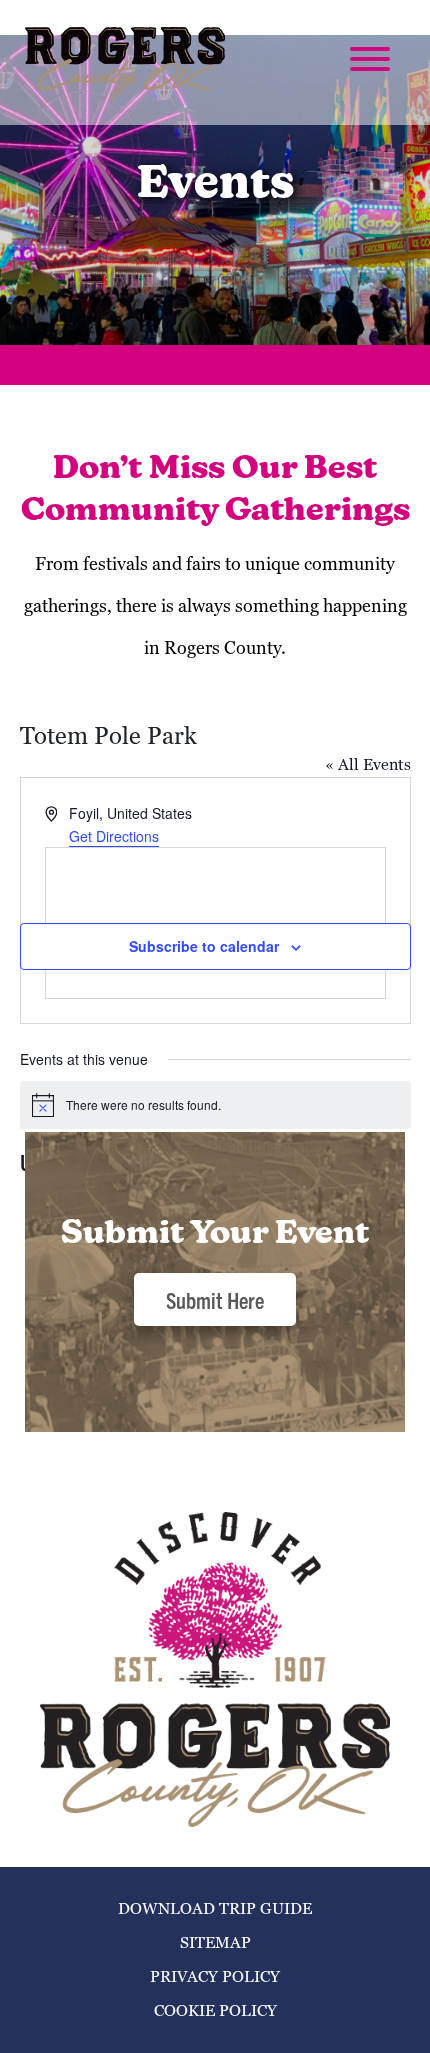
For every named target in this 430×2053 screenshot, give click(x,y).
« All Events (368, 764)
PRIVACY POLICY (215, 1976)
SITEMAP (215, 1942)
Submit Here (215, 1299)
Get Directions (114, 836)
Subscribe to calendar (204, 946)
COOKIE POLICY (215, 2010)
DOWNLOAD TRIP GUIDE (215, 1908)
